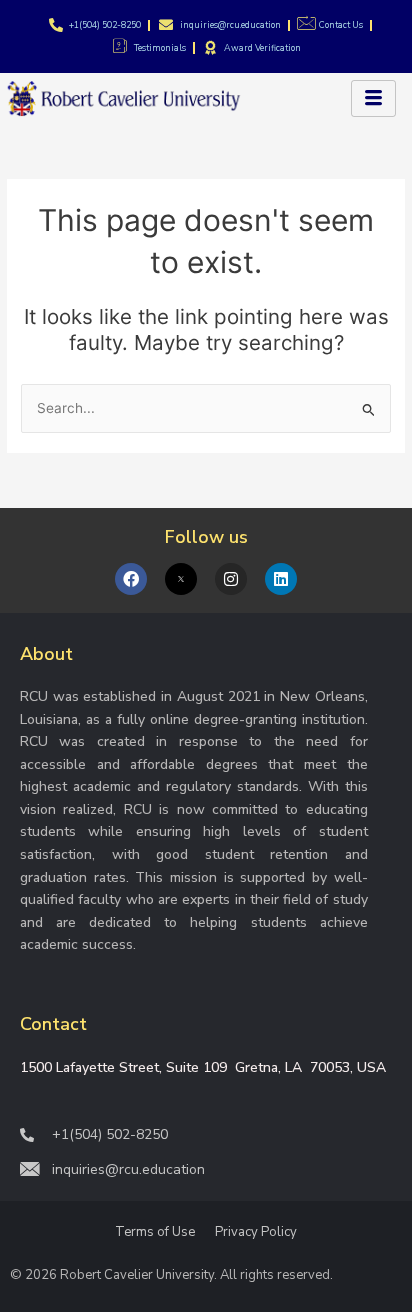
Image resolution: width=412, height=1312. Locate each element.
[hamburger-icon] (373, 98)
